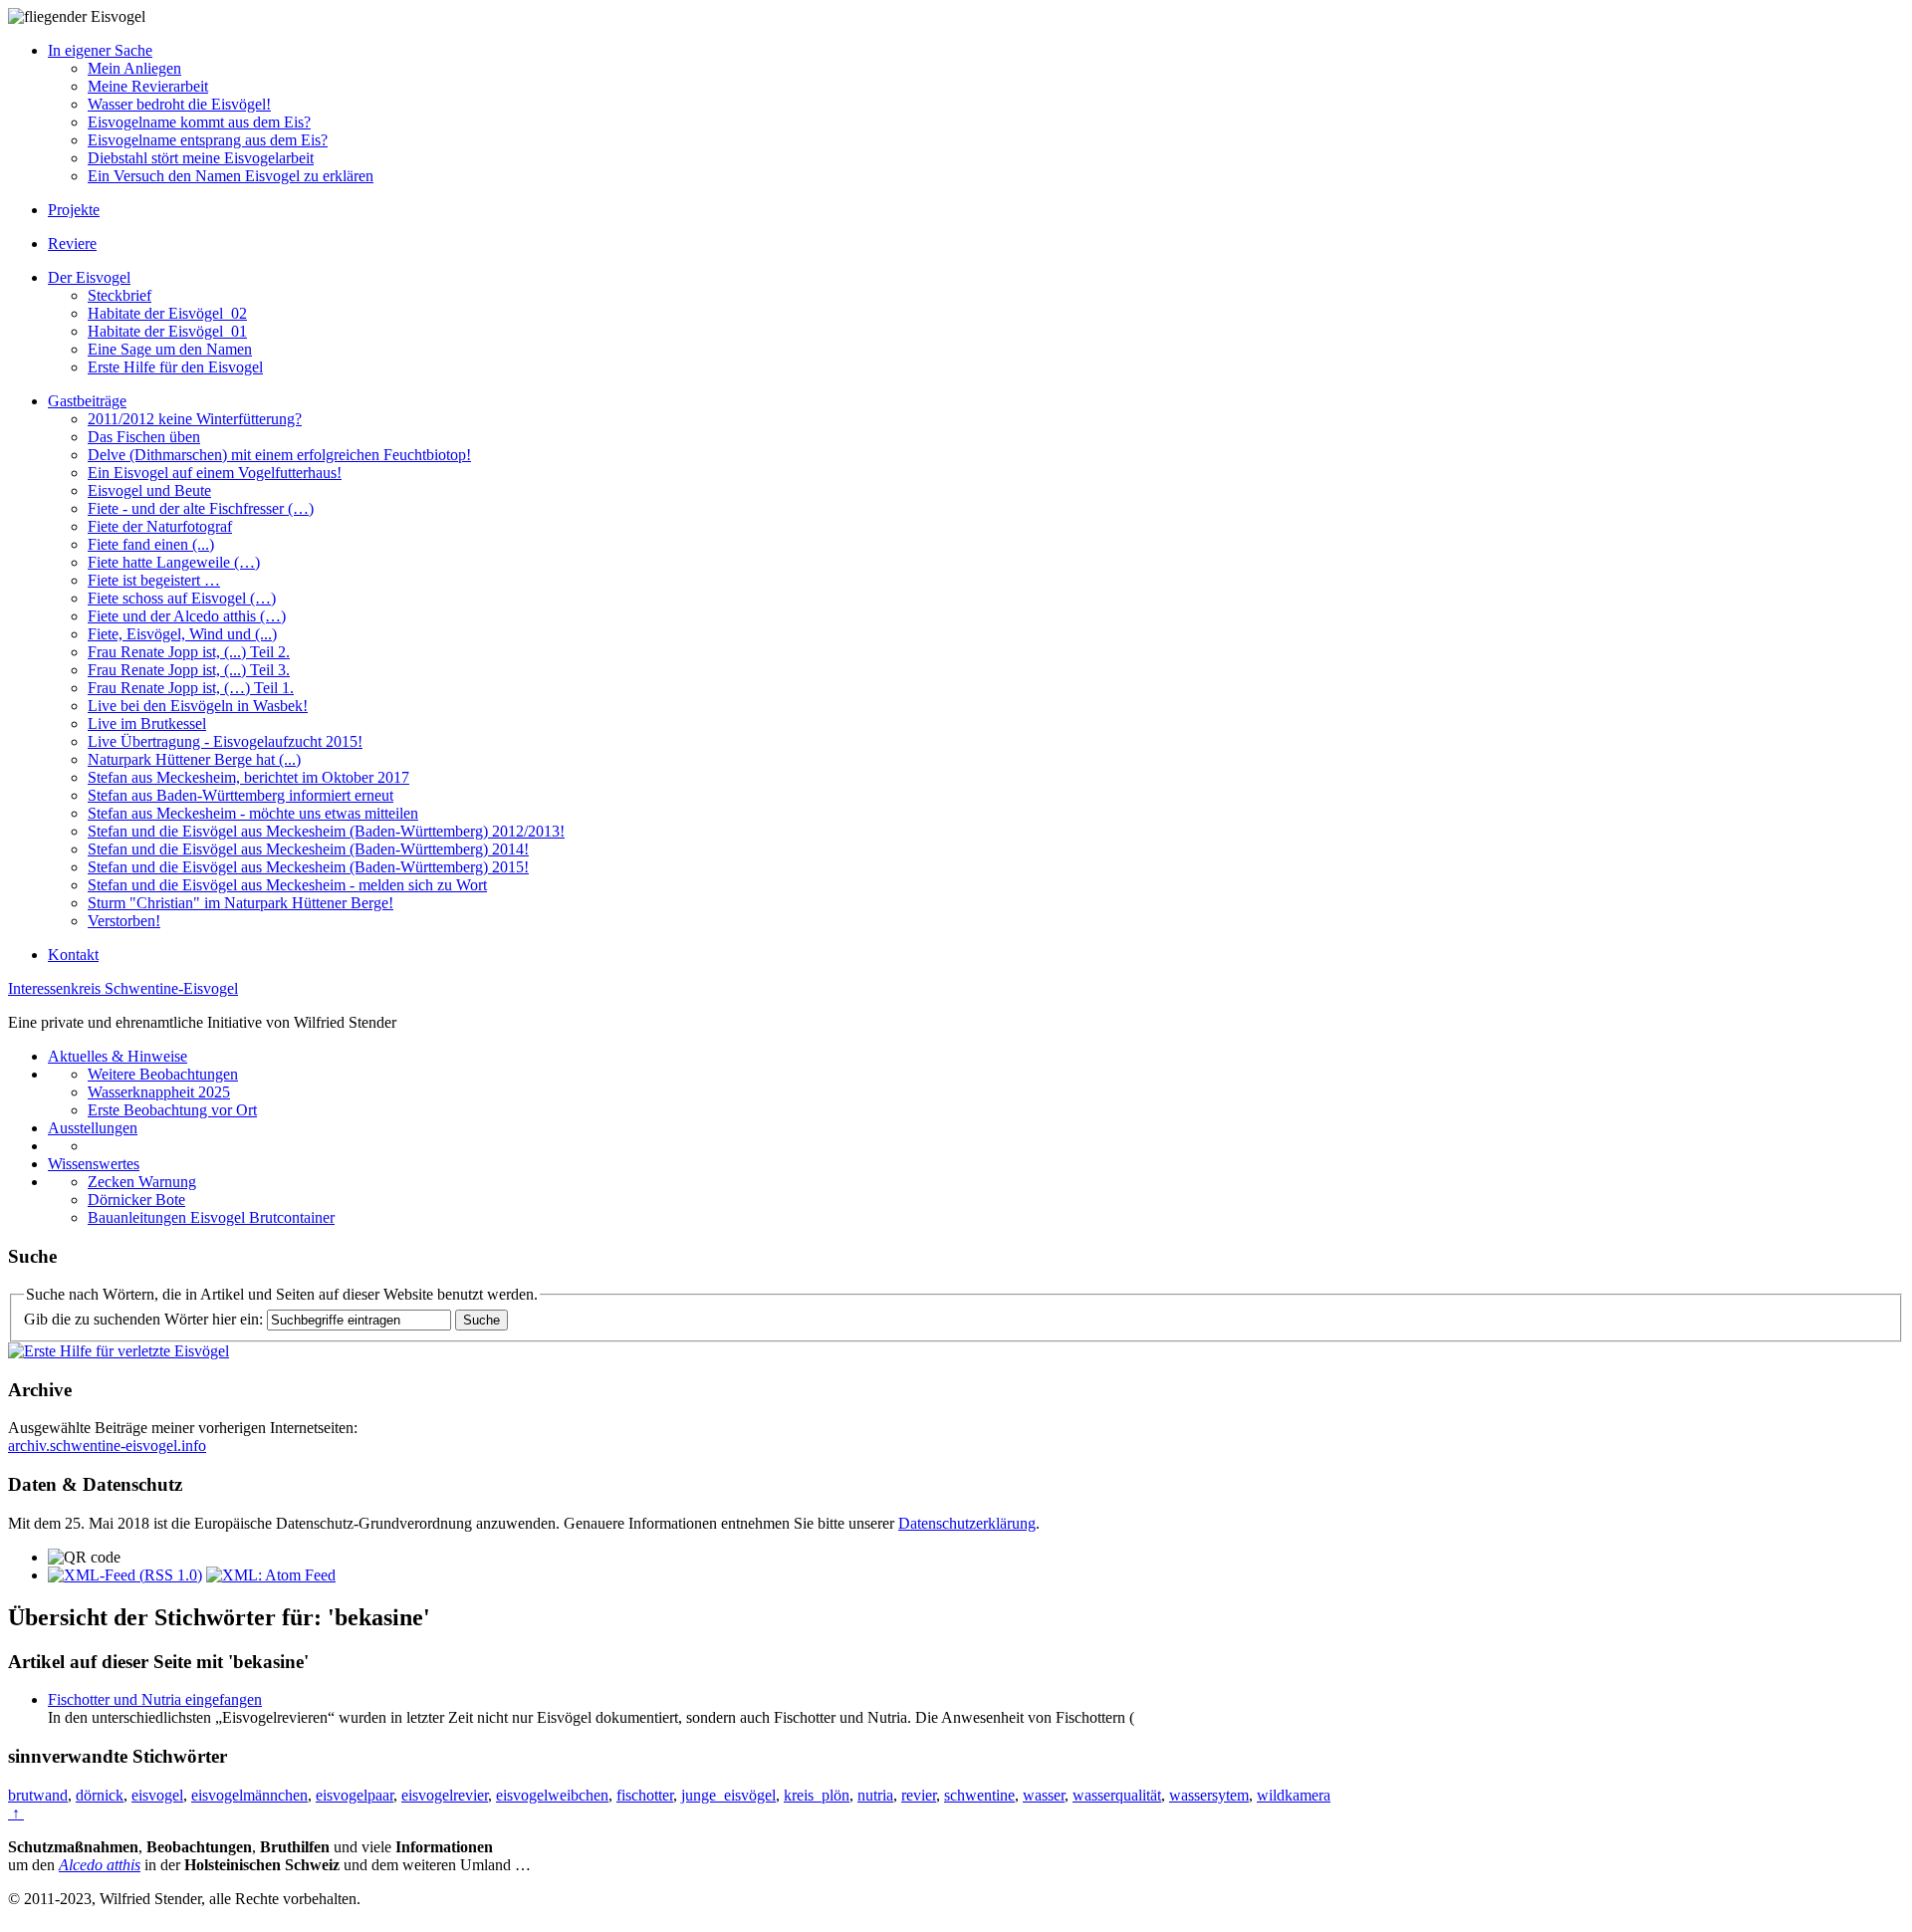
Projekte (74, 210)
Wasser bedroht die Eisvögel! (179, 104)
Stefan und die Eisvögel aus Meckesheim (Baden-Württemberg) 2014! (308, 849)
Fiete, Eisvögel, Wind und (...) (182, 634)
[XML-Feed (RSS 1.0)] (125, 1575)
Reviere (72, 243)
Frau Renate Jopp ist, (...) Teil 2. (189, 652)
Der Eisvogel (89, 277)
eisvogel (157, 1795)
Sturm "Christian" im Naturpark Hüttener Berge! (240, 903)
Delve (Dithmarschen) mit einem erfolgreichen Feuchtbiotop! (279, 455)
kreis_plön (817, 1795)
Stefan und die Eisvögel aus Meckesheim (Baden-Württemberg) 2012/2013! (326, 831)
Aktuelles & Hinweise (118, 1056)
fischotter (645, 1795)
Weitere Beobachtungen (163, 1074)
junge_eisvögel (728, 1795)
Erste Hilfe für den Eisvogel (175, 367)
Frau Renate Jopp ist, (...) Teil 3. (189, 670)
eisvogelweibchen (552, 1795)
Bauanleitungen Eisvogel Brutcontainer (211, 1217)
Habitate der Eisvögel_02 (167, 313)
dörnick (100, 1795)
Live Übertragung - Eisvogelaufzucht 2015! (225, 741)
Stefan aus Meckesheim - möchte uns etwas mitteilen (253, 813)
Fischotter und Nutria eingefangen (155, 1699)
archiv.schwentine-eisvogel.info (107, 1446)
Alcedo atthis (100, 1865)
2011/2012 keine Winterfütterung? (195, 419)
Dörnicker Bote (136, 1200)
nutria (875, 1795)
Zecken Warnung (142, 1182)
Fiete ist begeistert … (154, 580)
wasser (1044, 1795)
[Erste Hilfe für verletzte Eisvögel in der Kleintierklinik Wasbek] (119, 1351)
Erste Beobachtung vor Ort (172, 1110)
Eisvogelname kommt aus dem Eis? (199, 122)
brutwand (38, 1795)
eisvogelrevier (445, 1795)
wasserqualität (1117, 1795)
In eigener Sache (100, 50)
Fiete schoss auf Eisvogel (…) (182, 598)
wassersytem (1209, 1795)
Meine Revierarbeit (148, 86)
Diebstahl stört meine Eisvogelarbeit (201, 158)
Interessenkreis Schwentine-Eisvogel (123, 988)
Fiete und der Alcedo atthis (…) (187, 616)
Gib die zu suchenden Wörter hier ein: (143, 1319)
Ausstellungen (93, 1128)
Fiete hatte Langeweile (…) (174, 562)
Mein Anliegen (134, 68)
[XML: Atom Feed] (271, 1575)
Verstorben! (124, 921)
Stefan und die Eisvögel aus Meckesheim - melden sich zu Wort (287, 885)
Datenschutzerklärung (967, 1523)
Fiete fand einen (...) (151, 544)
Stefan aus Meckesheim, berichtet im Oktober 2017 (248, 777)
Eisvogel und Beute (149, 490)
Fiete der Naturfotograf (160, 526)
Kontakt (73, 955)
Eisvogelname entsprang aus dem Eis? (208, 140)
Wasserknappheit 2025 (159, 1092)
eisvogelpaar (355, 1795)
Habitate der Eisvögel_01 (167, 331)
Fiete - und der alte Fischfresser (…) (201, 508)
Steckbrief (119, 295)
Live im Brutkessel (147, 724)
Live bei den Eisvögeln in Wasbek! (198, 706)
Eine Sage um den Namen (170, 349)
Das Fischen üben (144, 437)
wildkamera (1294, 1795)
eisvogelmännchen (249, 1795)
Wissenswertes (94, 1164)
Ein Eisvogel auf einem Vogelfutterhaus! (215, 473)
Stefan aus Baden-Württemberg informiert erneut (240, 795)
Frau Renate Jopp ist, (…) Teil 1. (191, 688)
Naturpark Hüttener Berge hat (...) (194, 759)
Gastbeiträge (87, 401)
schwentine (979, 1795)
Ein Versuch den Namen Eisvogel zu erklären (231, 176)
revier (919, 1795)
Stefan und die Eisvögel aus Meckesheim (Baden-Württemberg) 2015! (308, 867)
